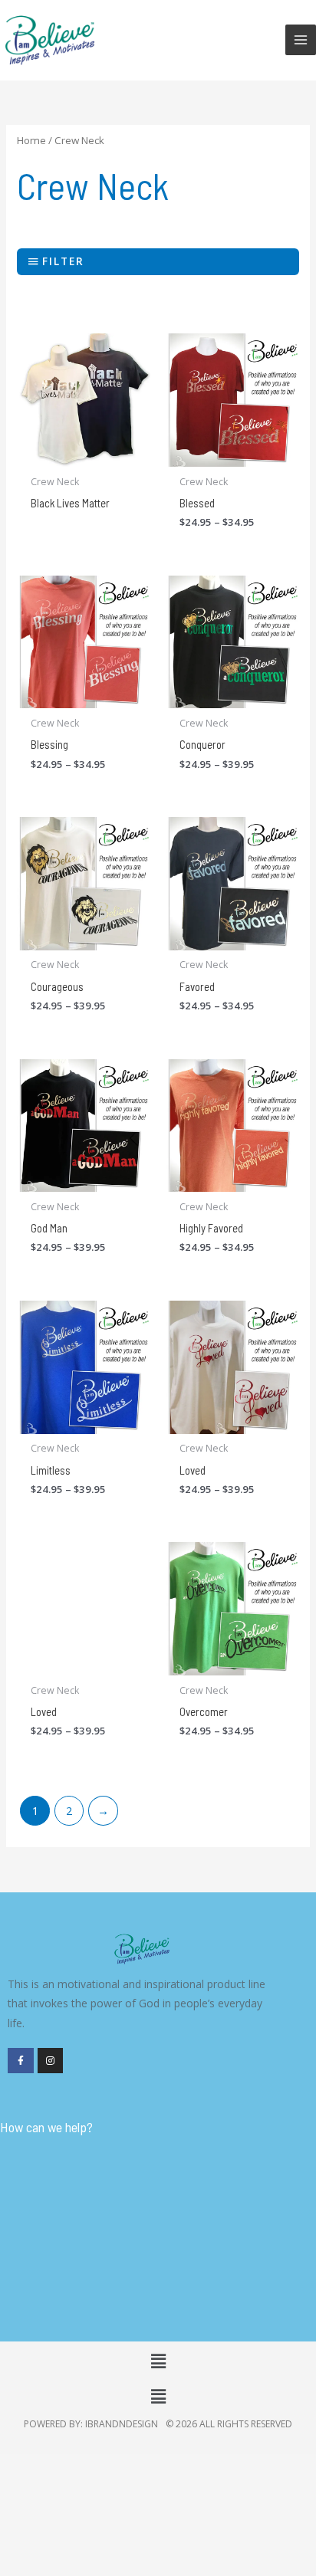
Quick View (84, 454)
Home (31, 140)
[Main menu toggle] (301, 40)
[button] (158, 2361)
